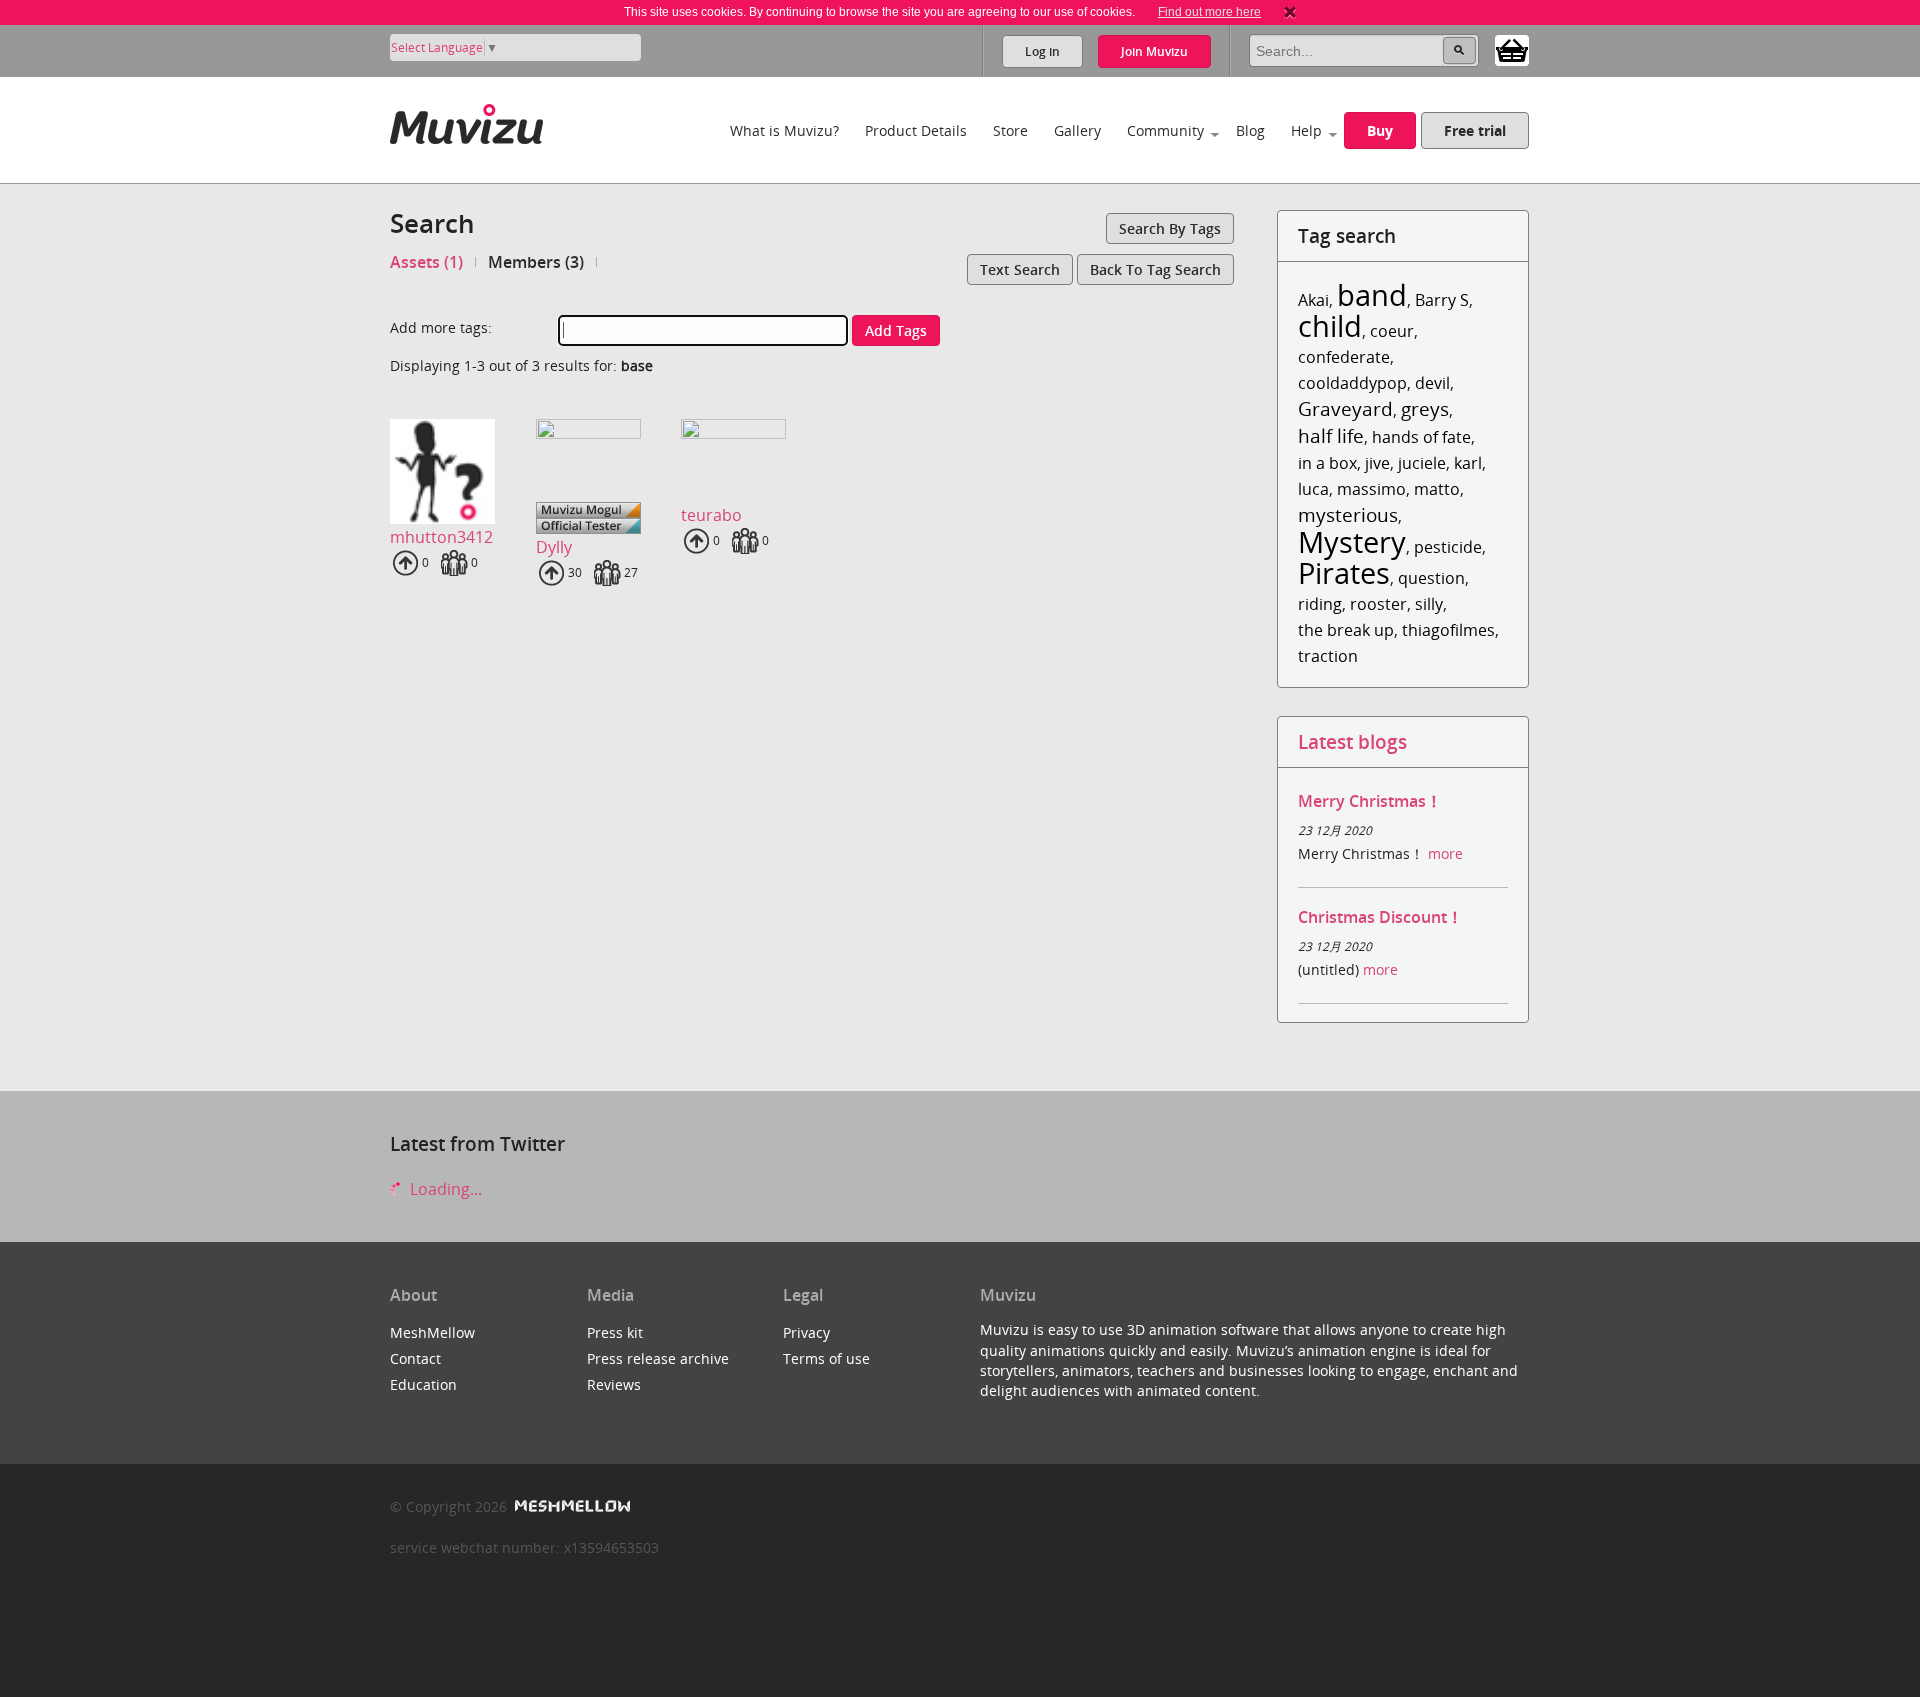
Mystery (1352, 541)
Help (1306, 130)
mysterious (1348, 514)
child (1330, 325)
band (1372, 294)
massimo (1371, 489)
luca (1313, 489)
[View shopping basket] (1512, 49)
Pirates (1344, 572)
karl (1468, 463)
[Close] (1290, 12)
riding (1320, 604)
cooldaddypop (1352, 383)
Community (1165, 130)
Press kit (615, 1332)
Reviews (614, 1384)
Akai (1313, 300)
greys (1425, 408)
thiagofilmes (1448, 630)
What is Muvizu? (784, 130)
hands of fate (1421, 437)
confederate (1344, 357)
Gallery (1077, 130)
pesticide (1448, 547)
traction (1328, 656)
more (1445, 853)
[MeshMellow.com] (570, 1506)
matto (1437, 489)
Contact (415, 1358)
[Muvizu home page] (466, 120)
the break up (1346, 630)
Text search (1020, 269)
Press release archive (658, 1358)
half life (1331, 435)
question (1431, 578)
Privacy (806, 1332)
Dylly (554, 547)
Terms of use (826, 1358)
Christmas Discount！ (1380, 917)
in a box (1327, 463)
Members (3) (536, 262)
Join (1154, 51)
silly (1429, 604)
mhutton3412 (441, 537)
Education (423, 1384)
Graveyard (1345, 408)
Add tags (896, 330)
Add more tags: (441, 327)
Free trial (1475, 130)
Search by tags (1170, 228)
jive (1377, 463)
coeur (1392, 331)
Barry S (1442, 300)
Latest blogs (1352, 741)
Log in (1042, 51)
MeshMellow (432, 1332)
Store (1010, 130)
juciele (1422, 463)
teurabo (711, 515)
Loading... (444, 1189)
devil (1432, 383)
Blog (1250, 130)
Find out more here (1209, 12)
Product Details (916, 130)
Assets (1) (426, 262)
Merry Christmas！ (1370, 801)
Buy (1380, 130)
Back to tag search (1155, 269)
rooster (1378, 604)
